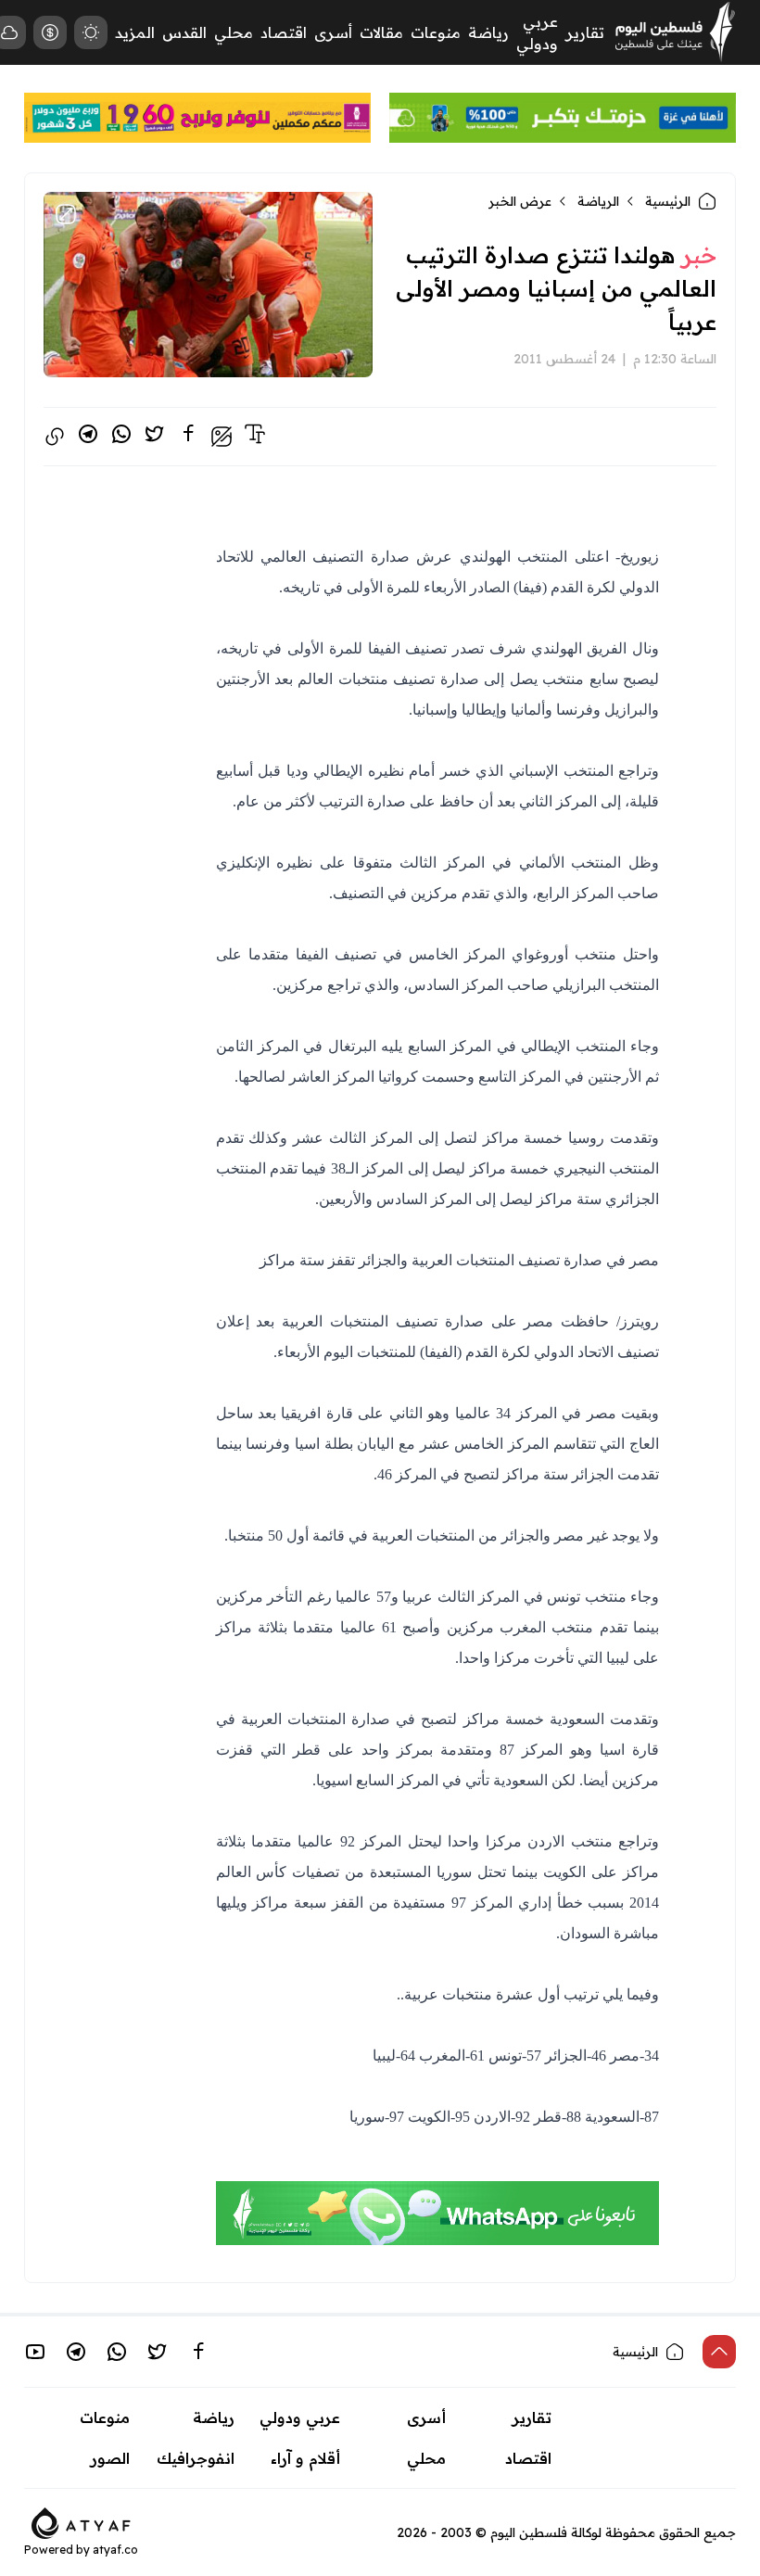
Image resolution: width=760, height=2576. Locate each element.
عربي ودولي (300, 2417)
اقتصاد (284, 32)
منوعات (436, 32)
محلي (234, 32)
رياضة (488, 32)
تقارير (585, 32)
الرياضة (598, 201)
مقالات (381, 32)
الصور (110, 2458)
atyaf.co (115, 2550)
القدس (184, 32)
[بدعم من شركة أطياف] (81, 2521)
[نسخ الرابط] (55, 437)
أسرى (333, 32)
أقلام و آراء (305, 2458)
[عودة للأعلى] (719, 2352)
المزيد (135, 32)
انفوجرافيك (196, 2458)
